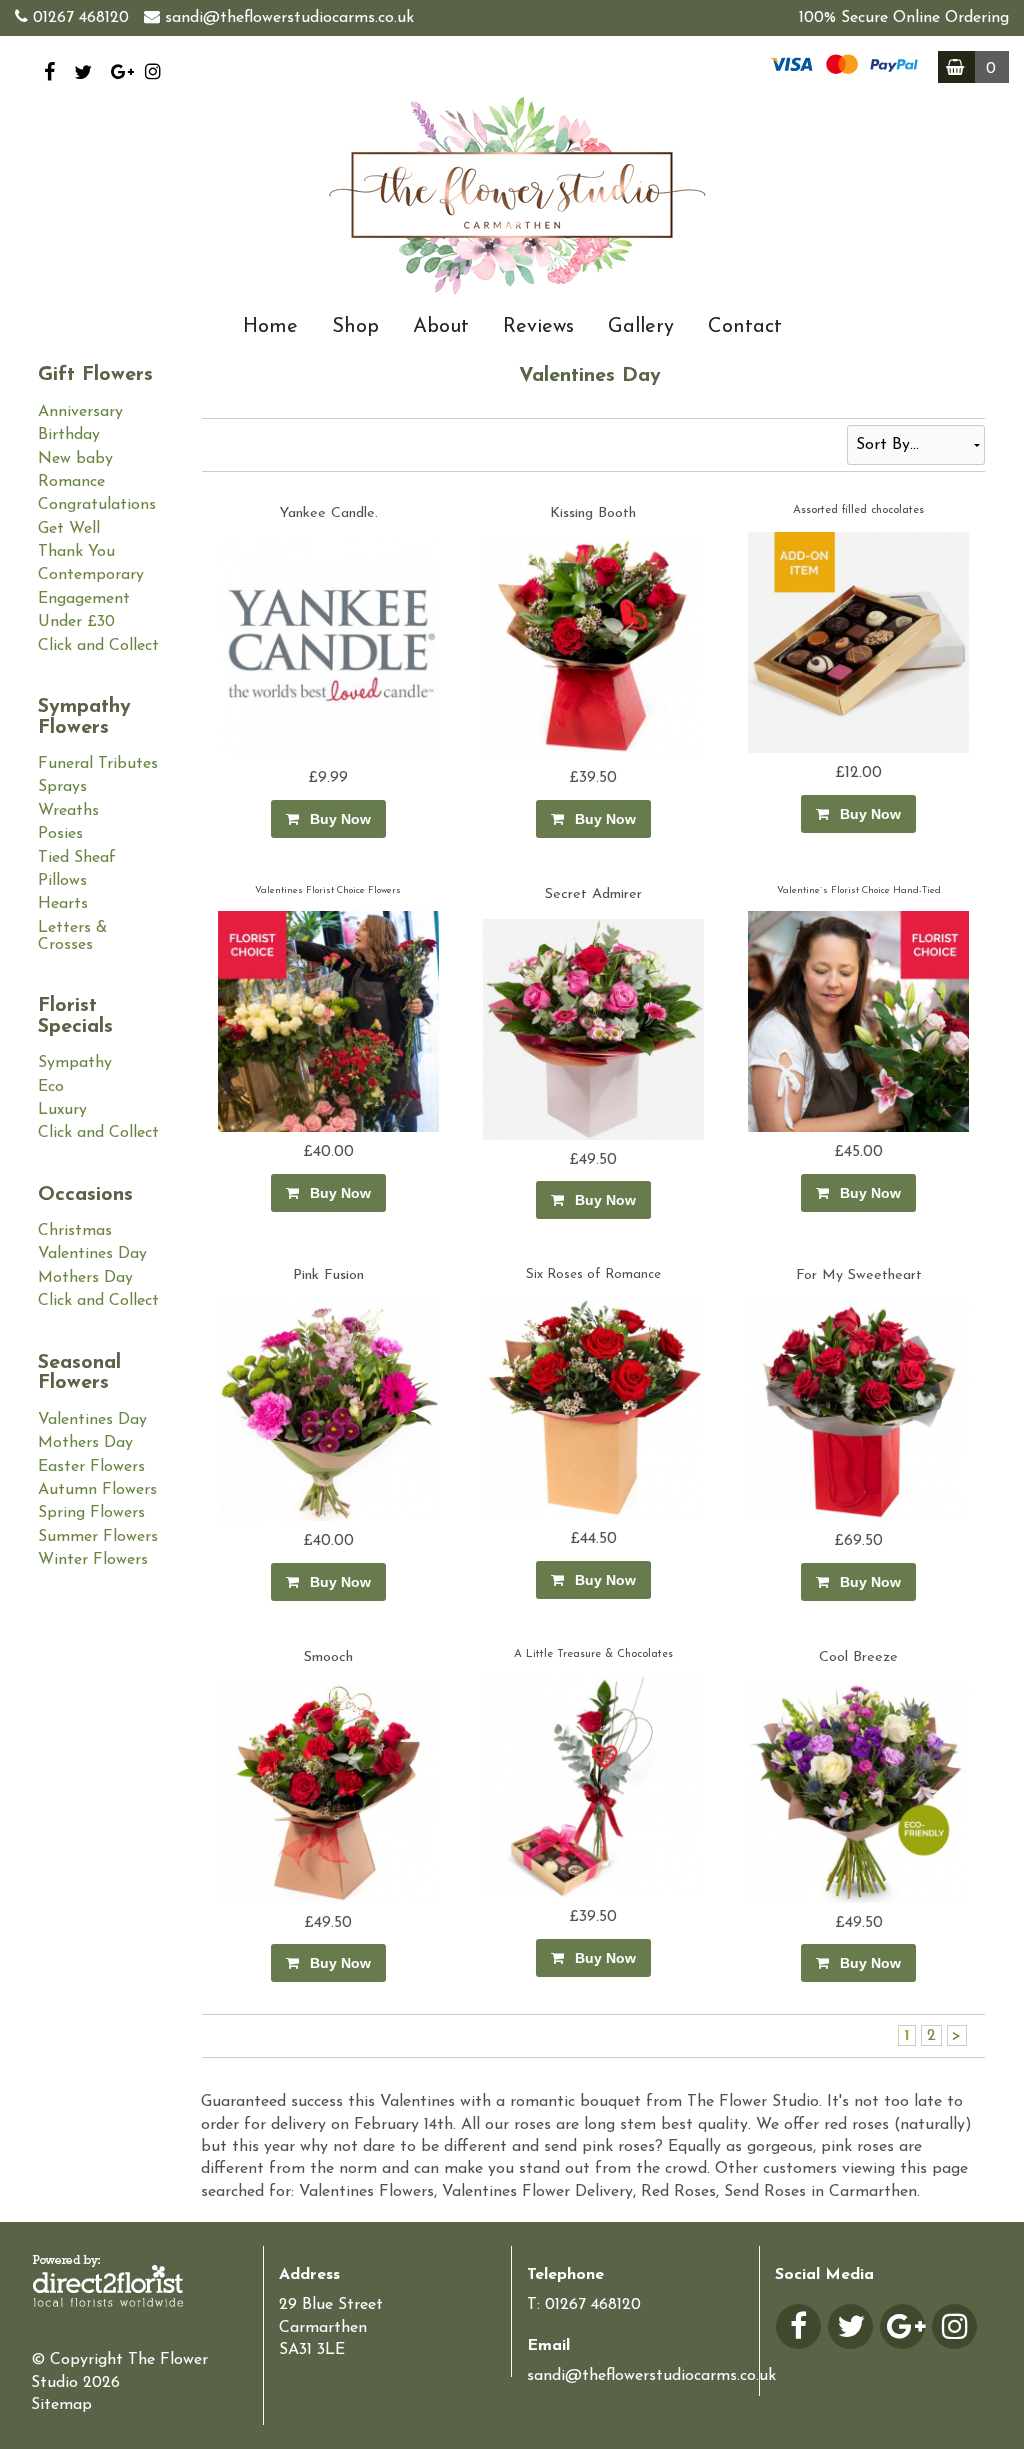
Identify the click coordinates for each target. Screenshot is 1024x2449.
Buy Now (336, 819)
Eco (51, 1087)
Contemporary (91, 575)
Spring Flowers (91, 1513)
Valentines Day (92, 1254)
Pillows (62, 881)
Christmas (75, 1231)
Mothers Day (85, 1278)
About (441, 327)
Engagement (84, 599)
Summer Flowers (98, 1537)
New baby (75, 459)
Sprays (62, 787)
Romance (71, 482)
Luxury (62, 1110)
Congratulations (97, 505)
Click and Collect (98, 646)
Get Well (69, 529)
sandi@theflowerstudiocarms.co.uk (289, 18)
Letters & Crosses (72, 936)
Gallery (641, 327)
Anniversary (80, 412)
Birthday (69, 435)
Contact (745, 327)
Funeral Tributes (98, 764)
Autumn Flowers (97, 1490)
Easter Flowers (91, 1467)
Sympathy (75, 1063)
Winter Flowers (93, 1560)
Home (270, 327)
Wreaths (68, 811)
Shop (355, 327)
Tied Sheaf (77, 858)
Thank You (76, 552)
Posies (60, 834)
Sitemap (61, 2405)
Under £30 (76, 622)
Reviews (538, 327)
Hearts (63, 904)
